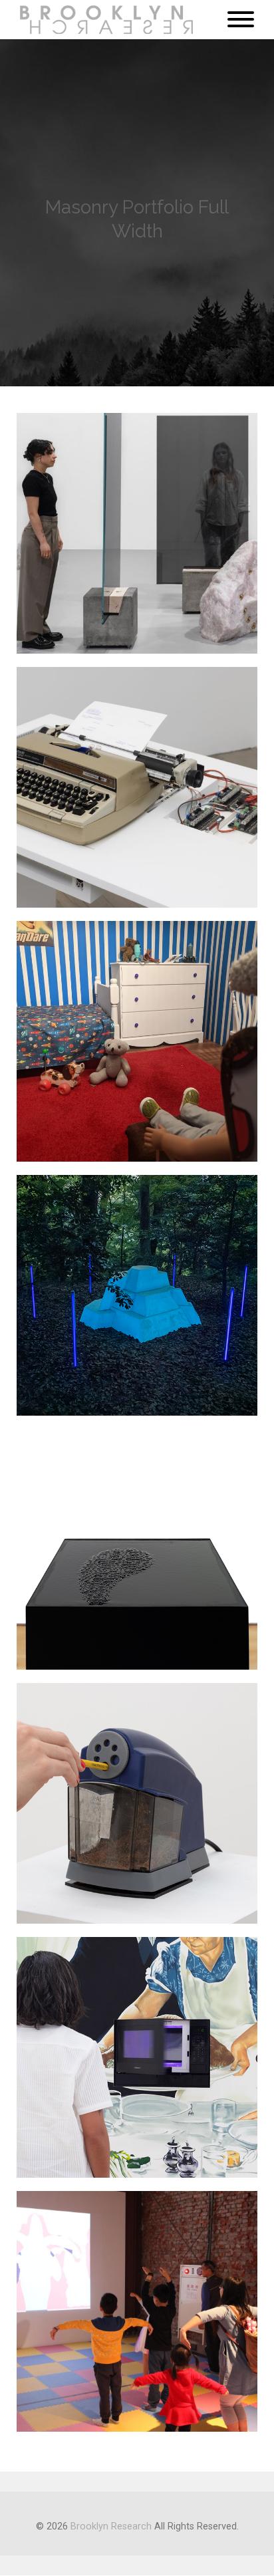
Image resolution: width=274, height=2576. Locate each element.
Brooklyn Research (111, 2526)
